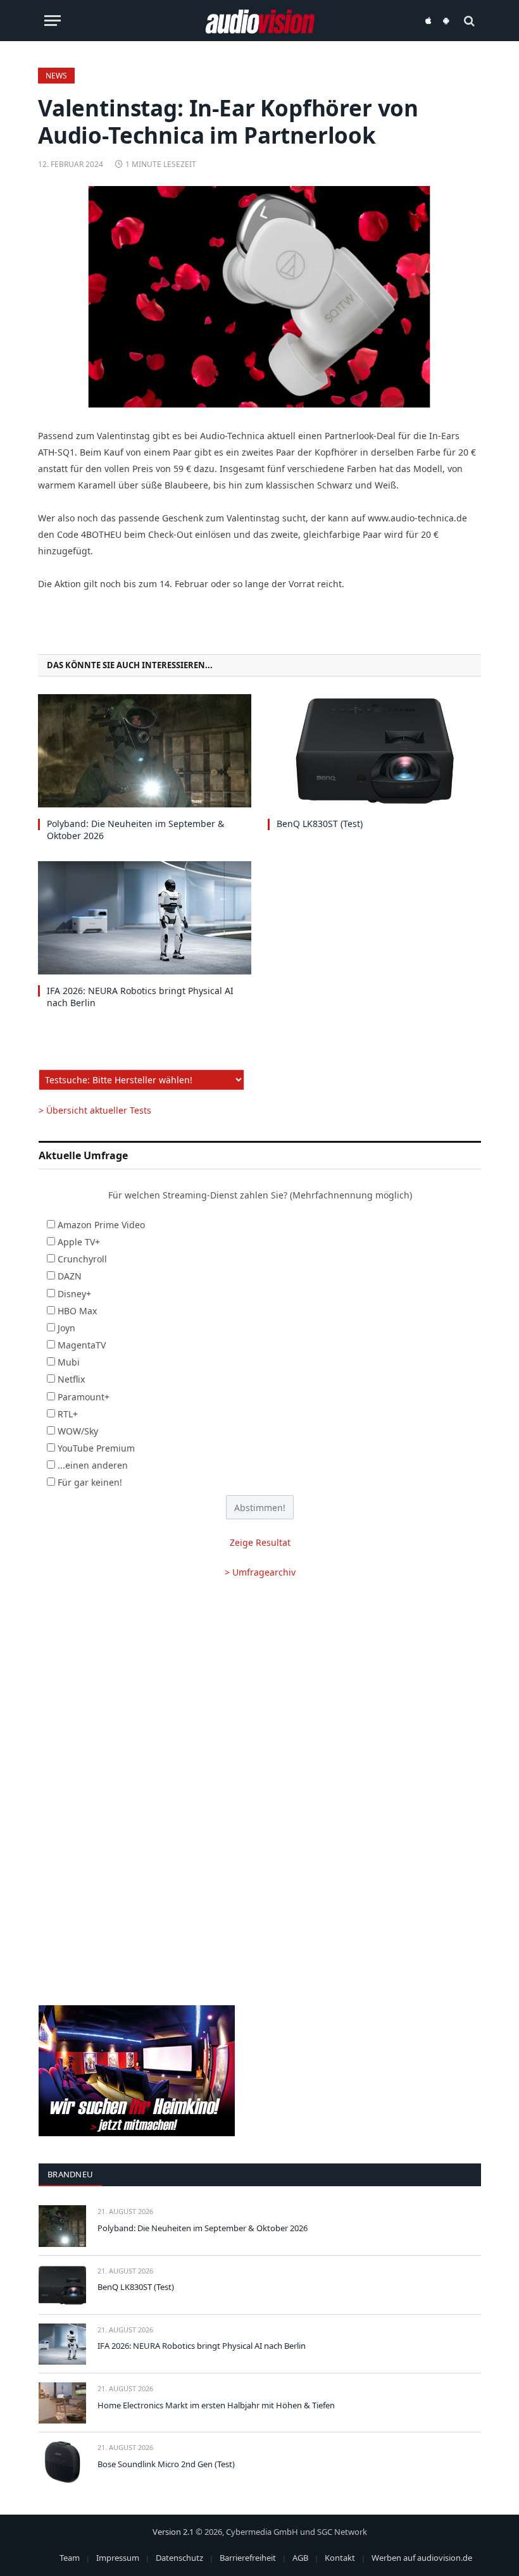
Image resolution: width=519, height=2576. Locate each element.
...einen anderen (93, 1465)
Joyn (66, 1328)
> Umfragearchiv (260, 1572)
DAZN (70, 1276)
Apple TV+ (79, 1242)
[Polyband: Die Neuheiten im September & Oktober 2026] (145, 751)
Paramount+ (84, 1397)
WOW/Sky (78, 1431)
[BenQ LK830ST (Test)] (374, 751)
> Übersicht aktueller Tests (95, 1110)
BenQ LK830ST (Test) (320, 824)
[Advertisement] (260, 1691)
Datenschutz (179, 2558)
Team (70, 2558)
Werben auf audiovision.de (422, 2558)
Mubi (69, 1362)
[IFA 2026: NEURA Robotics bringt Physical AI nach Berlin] (145, 918)
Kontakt (340, 2558)
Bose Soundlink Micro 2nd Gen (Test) (166, 2464)
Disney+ (74, 1294)
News (56, 76)
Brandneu (70, 2174)
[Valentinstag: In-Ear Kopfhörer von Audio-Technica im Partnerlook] (259, 297)
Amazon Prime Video (101, 1225)
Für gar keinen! (90, 1482)
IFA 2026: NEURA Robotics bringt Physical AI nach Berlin (140, 997)
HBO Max (77, 1311)
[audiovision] (260, 21)
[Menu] (53, 21)
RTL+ (68, 1414)
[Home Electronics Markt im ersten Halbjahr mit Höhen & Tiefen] (62, 2403)
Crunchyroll (82, 1259)
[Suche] (468, 21)
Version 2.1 (173, 2532)
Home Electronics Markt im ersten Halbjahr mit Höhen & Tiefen (216, 2405)
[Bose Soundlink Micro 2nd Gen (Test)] (62, 2462)
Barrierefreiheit (248, 2558)
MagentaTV (82, 1345)
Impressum (118, 2558)
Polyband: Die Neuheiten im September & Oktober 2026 (135, 830)
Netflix (71, 1379)
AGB (300, 2558)
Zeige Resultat (260, 1542)
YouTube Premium (96, 1448)
